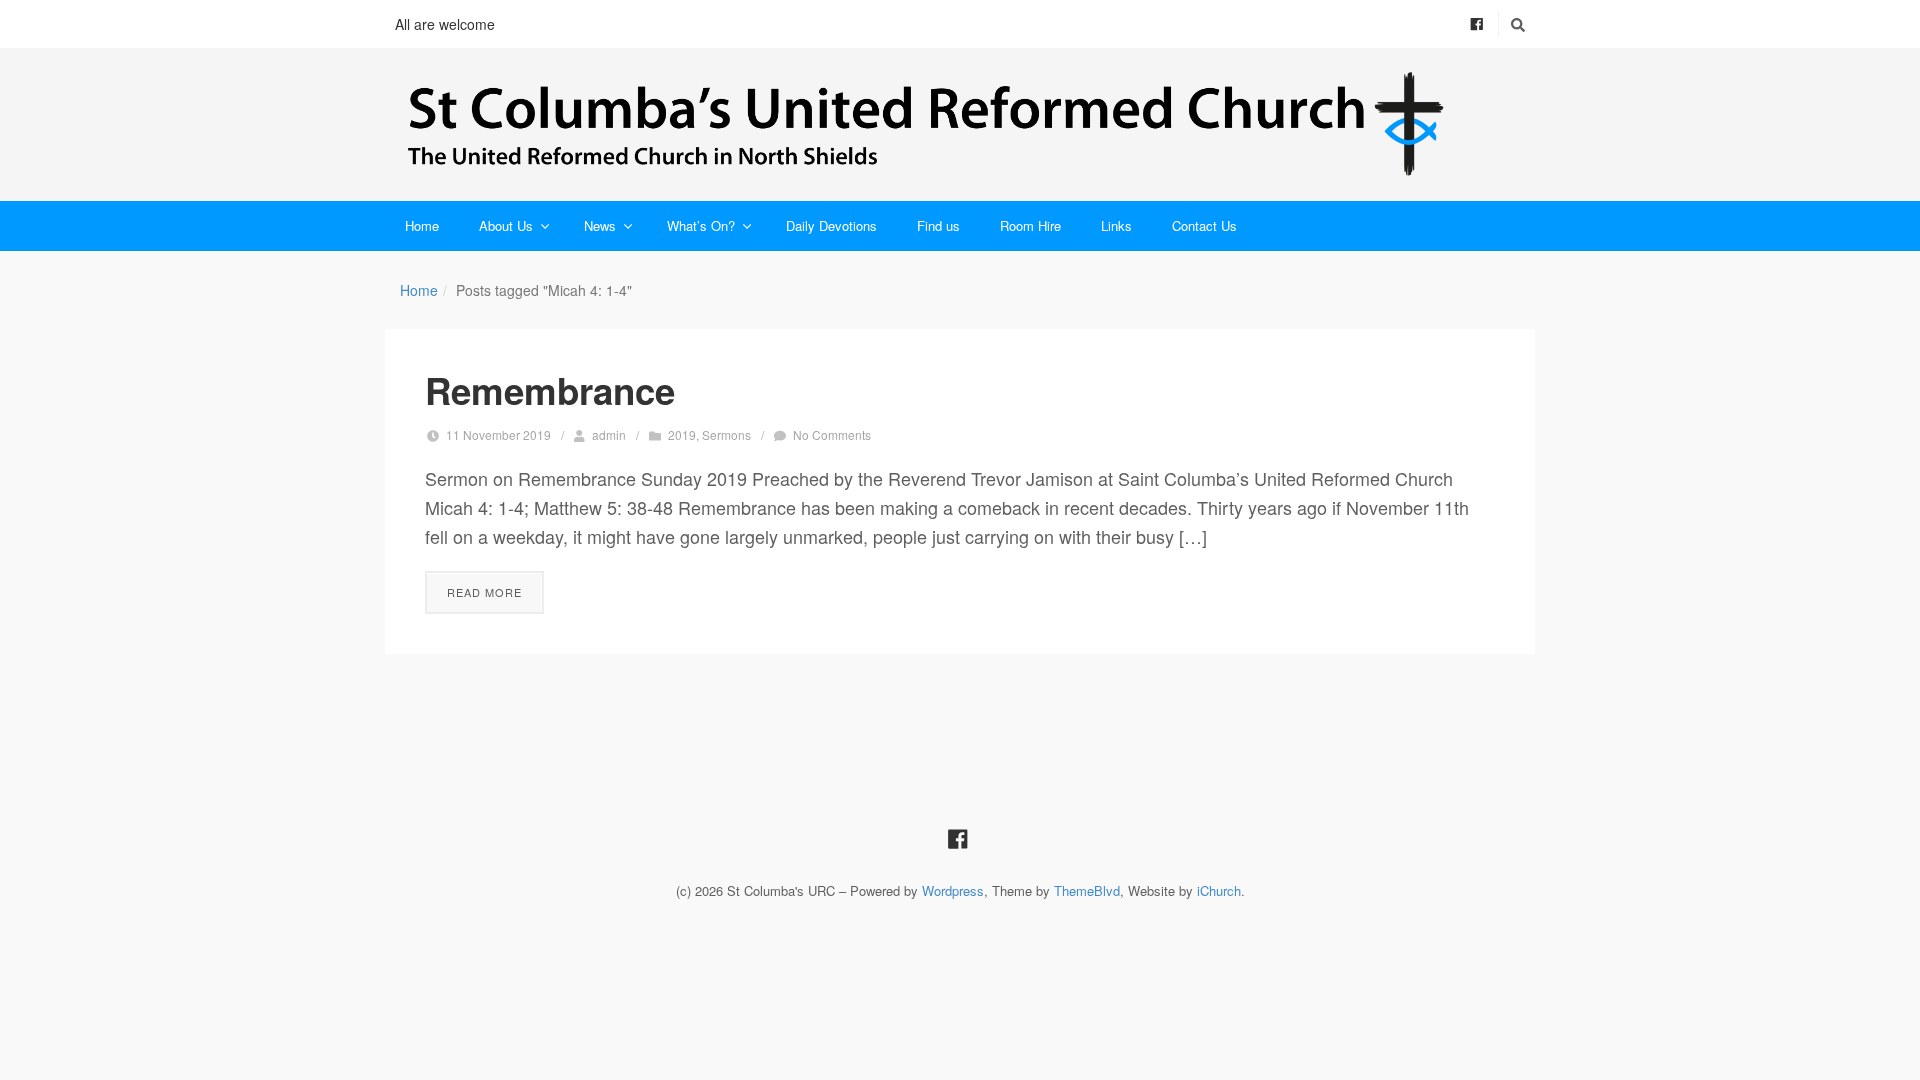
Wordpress (953, 890)
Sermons (726, 434)
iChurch (1219, 890)
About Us (506, 225)
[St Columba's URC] (960, 124)
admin (609, 434)
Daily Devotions (831, 225)
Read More (484, 592)
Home (422, 225)
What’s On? (701, 225)
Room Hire (1030, 225)
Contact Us (1204, 225)
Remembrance (550, 390)
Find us (938, 225)
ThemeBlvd (1087, 890)
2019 (682, 434)
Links (1116, 225)
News (600, 225)
